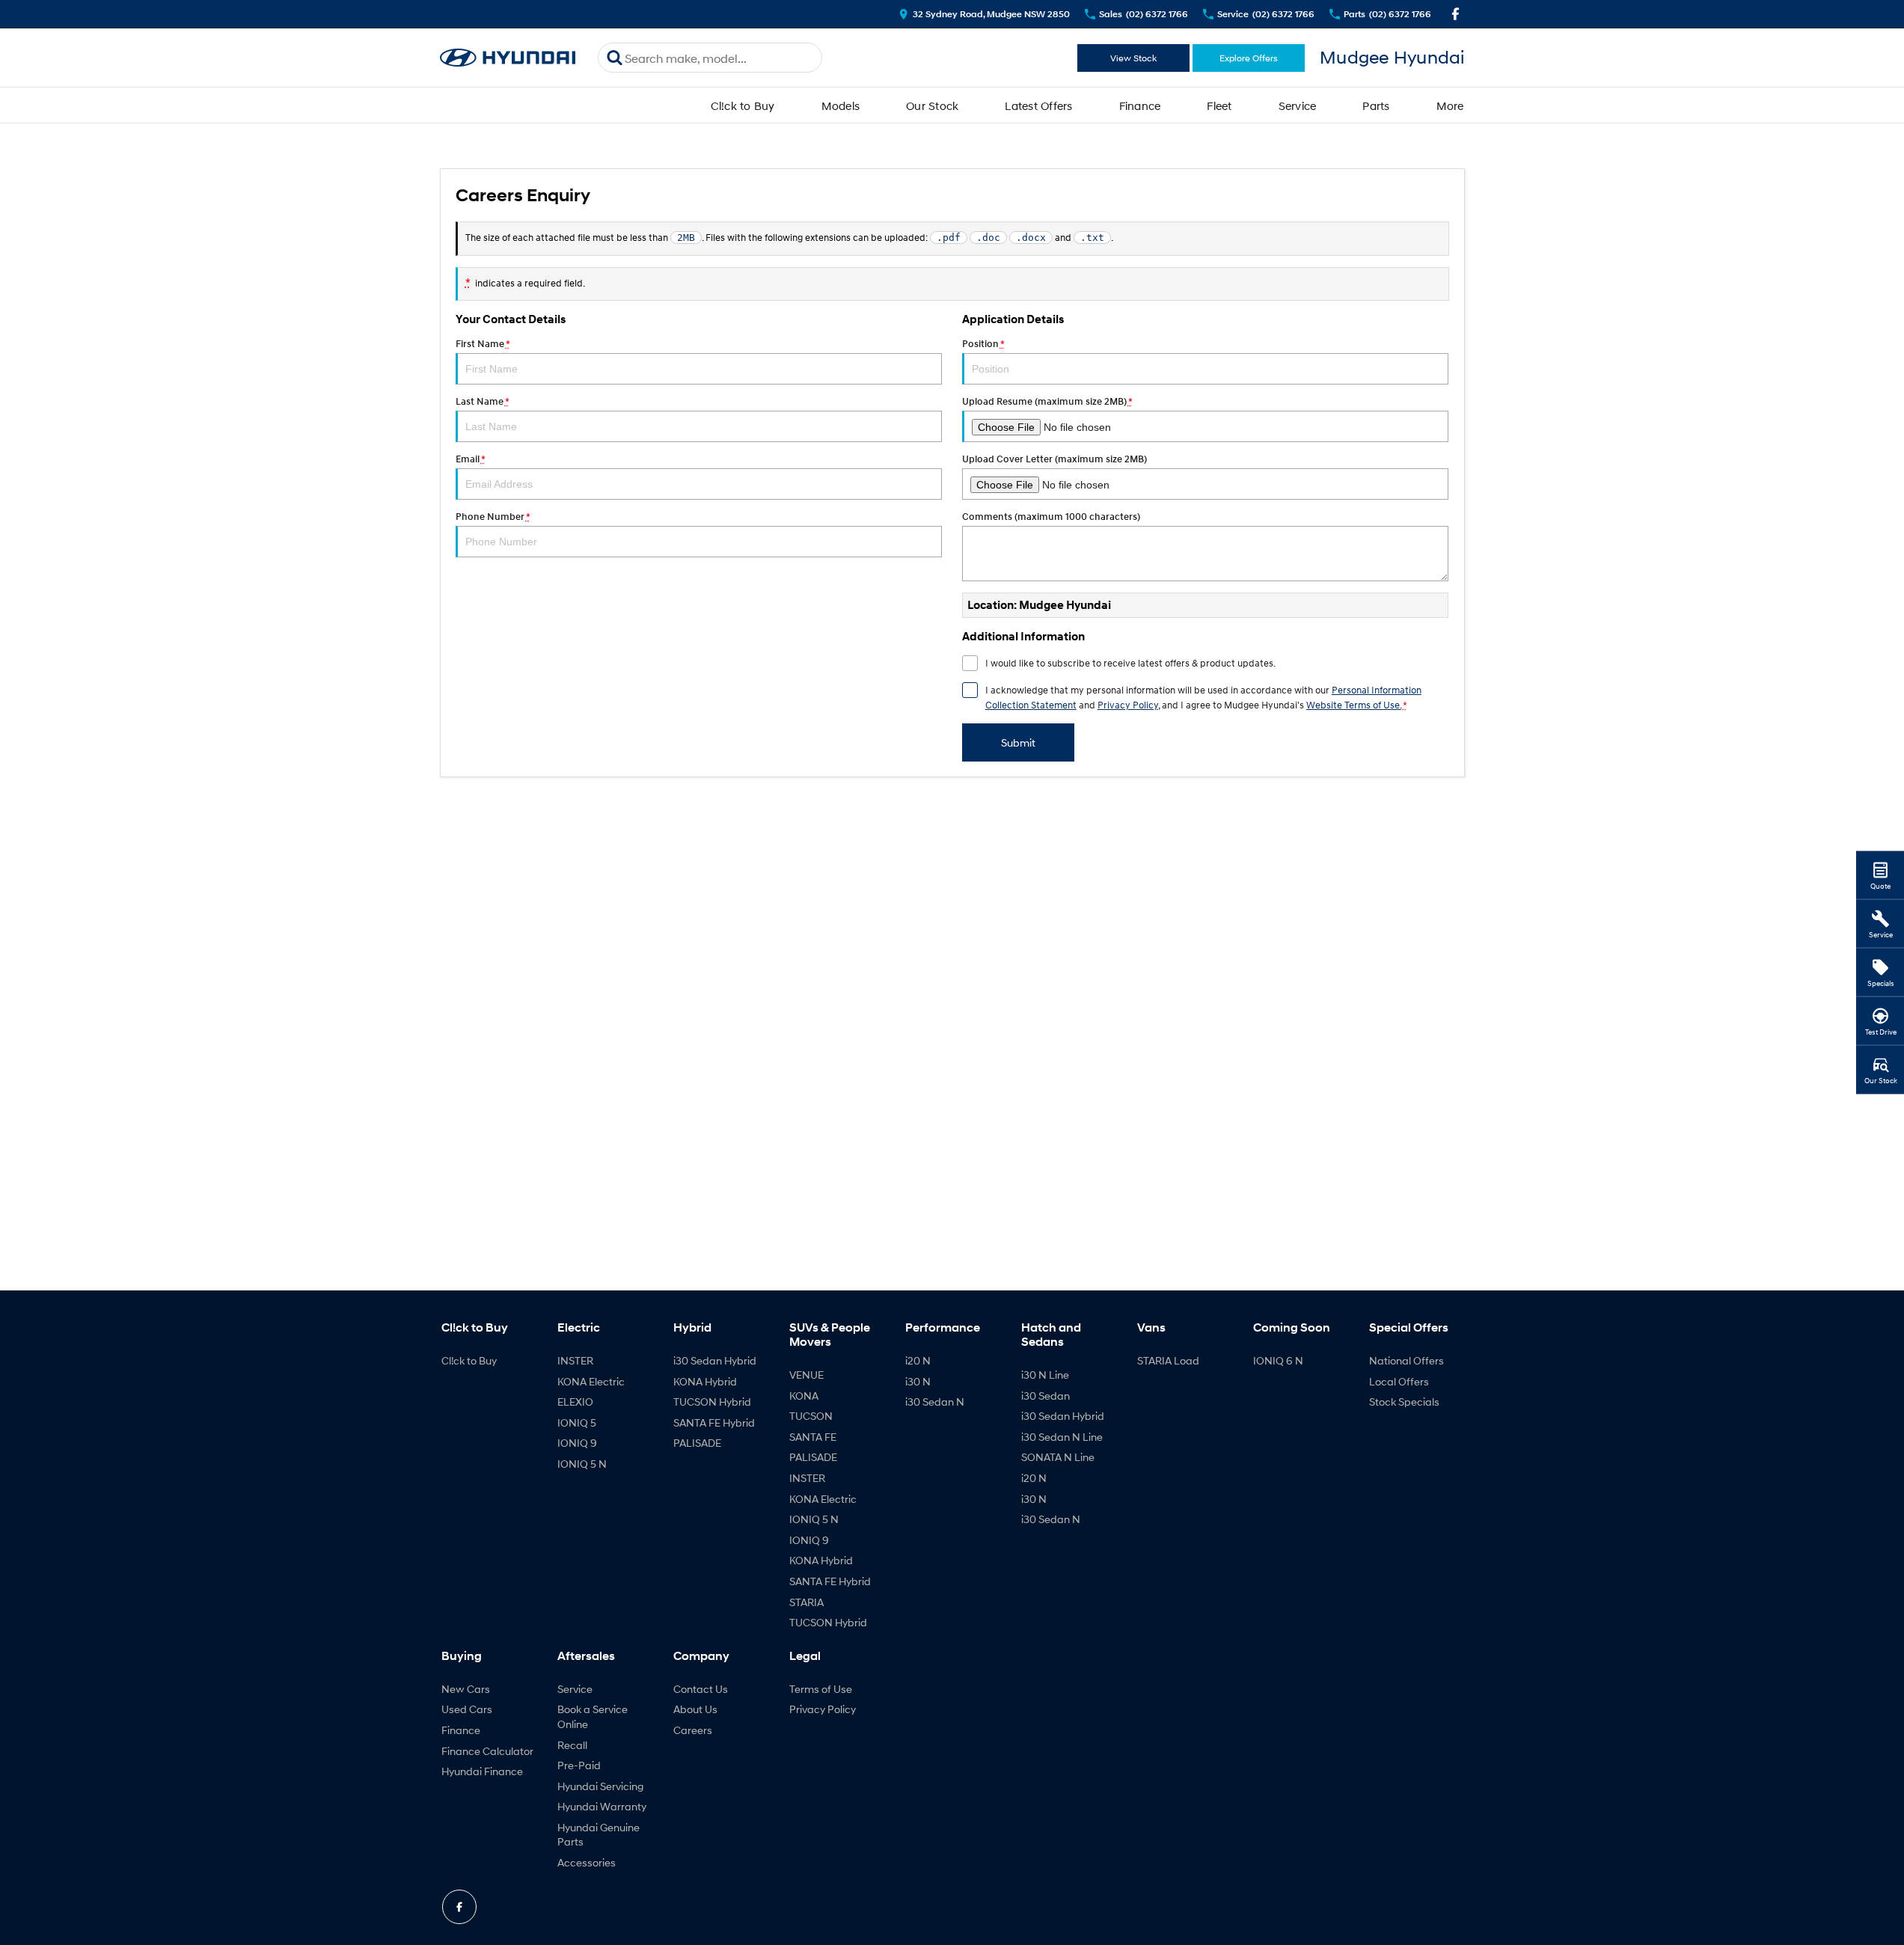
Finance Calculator (487, 1751)
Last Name (482, 401)
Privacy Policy (1128, 705)
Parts (1376, 105)
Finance (1140, 105)
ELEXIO (575, 1402)
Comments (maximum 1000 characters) (1051, 517)
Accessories (587, 1862)
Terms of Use (821, 1689)
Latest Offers (1038, 105)
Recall (572, 1745)
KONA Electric (591, 1381)
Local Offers (1399, 1381)
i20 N (918, 1360)
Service (1298, 105)
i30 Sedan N (935, 1402)
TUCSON (811, 1416)
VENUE (806, 1375)
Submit (1018, 742)
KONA (804, 1396)
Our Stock (932, 105)
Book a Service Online (593, 1716)
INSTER (575, 1360)
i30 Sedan (1046, 1396)
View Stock (1133, 58)
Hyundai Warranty (602, 1806)
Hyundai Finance (482, 1771)
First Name (483, 344)
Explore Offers (1249, 58)
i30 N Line (1045, 1375)
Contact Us (701, 1689)
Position (983, 344)
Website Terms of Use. (1354, 705)
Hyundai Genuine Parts (599, 1835)
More (1450, 105)
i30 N (918, 1381)
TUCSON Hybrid (712, 1402)
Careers (693, 1730)
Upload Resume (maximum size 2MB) (1047, 401)
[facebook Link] (1455, 14)
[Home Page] (508, 58)
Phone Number (493, 517)
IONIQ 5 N (582, 1464)
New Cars (466, 1689)
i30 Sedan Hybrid (715, 1360)
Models (841, 105)
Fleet (1219, 105)
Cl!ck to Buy (743, 105)
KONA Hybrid (705, 1381)
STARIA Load (1168, 1360)
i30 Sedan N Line (1062, 1437)
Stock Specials (1404, 1402)
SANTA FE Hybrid (714, 1422)
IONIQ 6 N (1278, 1360)
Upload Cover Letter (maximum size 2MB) (1054, 459)
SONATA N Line (1058, 1457)
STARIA (806, 1602)
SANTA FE (813, 1437)
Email (470, 459)
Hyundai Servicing (600, 1786)
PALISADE (697, 1443)
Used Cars (467, 1709)
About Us (695, 1709)
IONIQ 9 (577, 1443)
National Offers (1406, 1360)
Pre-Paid (579, 1765)
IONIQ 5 (577, 1422)
